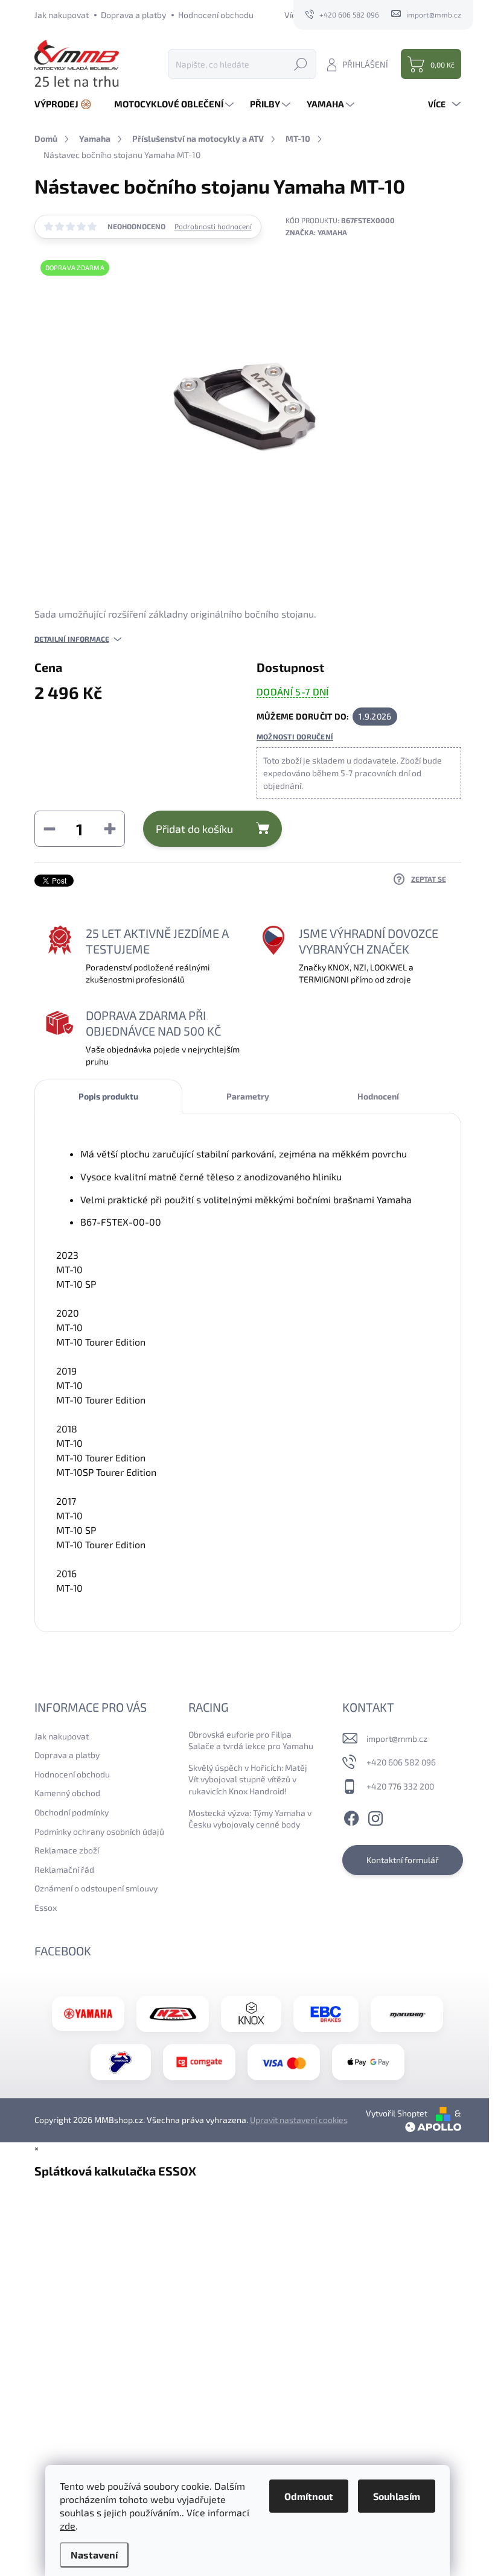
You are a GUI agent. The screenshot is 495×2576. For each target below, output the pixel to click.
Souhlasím (397, 2496)
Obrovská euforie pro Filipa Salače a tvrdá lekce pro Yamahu (251, 1740)
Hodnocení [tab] (378, 1096)
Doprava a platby (133, 15)
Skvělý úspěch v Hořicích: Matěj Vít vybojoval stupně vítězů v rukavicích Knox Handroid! (248, 1779)
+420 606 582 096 (401, 1762)
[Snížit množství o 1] (49, 829)
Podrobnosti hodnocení (213, 226)
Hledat (301, 64)
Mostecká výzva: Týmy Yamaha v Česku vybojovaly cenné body (250, 1819)
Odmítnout (309, 2496)
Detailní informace (72, 639)
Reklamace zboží (67, 1850)
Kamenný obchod (67, 1793)
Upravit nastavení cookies (299, 2120)
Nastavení (94, 2555)
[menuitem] (68, 104)
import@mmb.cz (397, 1739)
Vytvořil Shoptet (397, 2113)
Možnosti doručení (295, 736)
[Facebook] (351, 1816)
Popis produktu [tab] (108, 1096)
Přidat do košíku (194, 829)
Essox (46, 1907)
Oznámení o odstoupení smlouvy (96, 1888)
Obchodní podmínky (72, 1812)
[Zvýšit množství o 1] (110, 829)
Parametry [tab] (248, 1096)
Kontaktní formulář (403, 1860)
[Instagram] (375, 1816)
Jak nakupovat (62, 15)
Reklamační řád (64, 1869)
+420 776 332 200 (400, 1786)
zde (68, 2526)
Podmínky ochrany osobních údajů (99, 1831)
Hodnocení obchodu (216, 15)
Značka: (316, 232)
